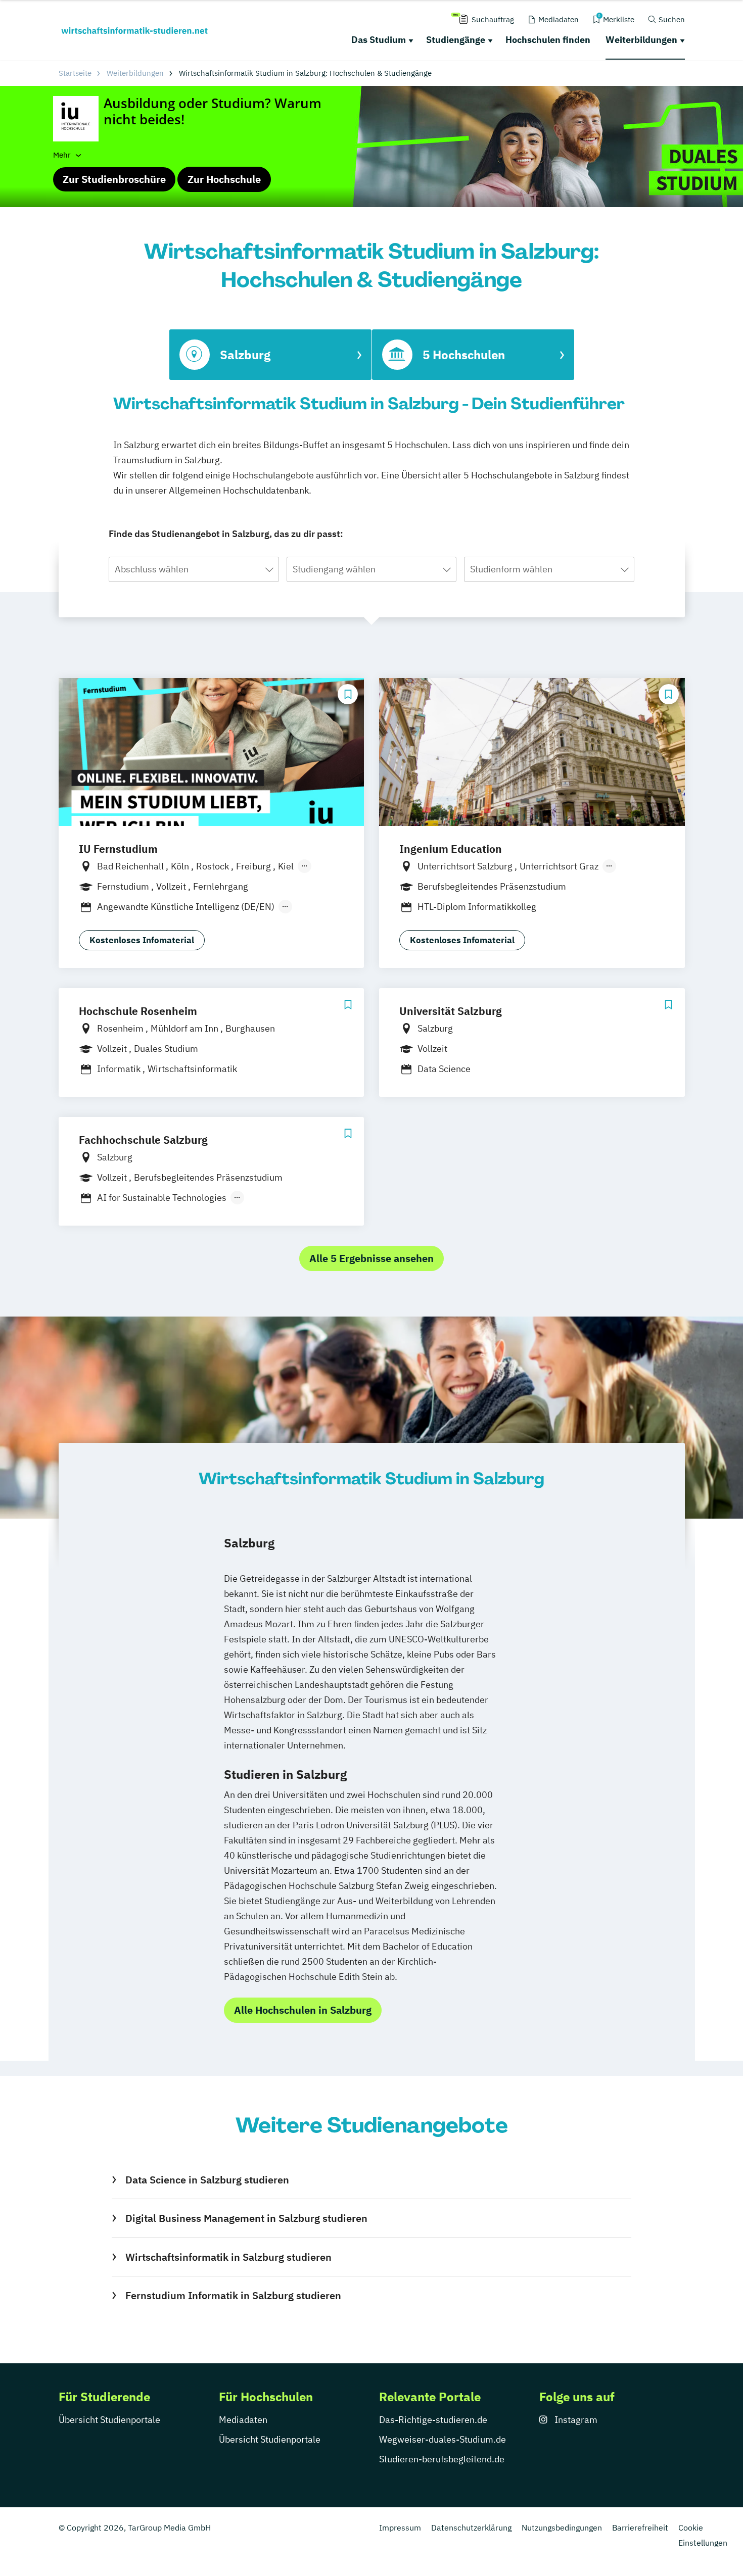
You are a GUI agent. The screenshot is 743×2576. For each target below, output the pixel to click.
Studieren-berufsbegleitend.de (442, 2459)
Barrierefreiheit (640, 2528)
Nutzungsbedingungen (562, 2528)
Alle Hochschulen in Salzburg (303, 2010)
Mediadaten (243, 2420)
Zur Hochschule (224, 179)
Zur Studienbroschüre (114, 179)
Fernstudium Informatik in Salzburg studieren (233, 2295)
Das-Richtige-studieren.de (433, 2420)
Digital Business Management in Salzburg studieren (246, 2218)
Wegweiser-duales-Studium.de (443, 2439)
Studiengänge (456, 40)
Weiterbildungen (641, 40)
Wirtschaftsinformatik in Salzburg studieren (228, 2257)
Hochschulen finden (548, 40)
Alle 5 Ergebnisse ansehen (371, 1258)
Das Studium (379, 40)
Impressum (400, 2528)
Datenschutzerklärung (471, 2528)
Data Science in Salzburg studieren (207, 2180)
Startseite (75, 73)
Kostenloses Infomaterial (142, 940)
